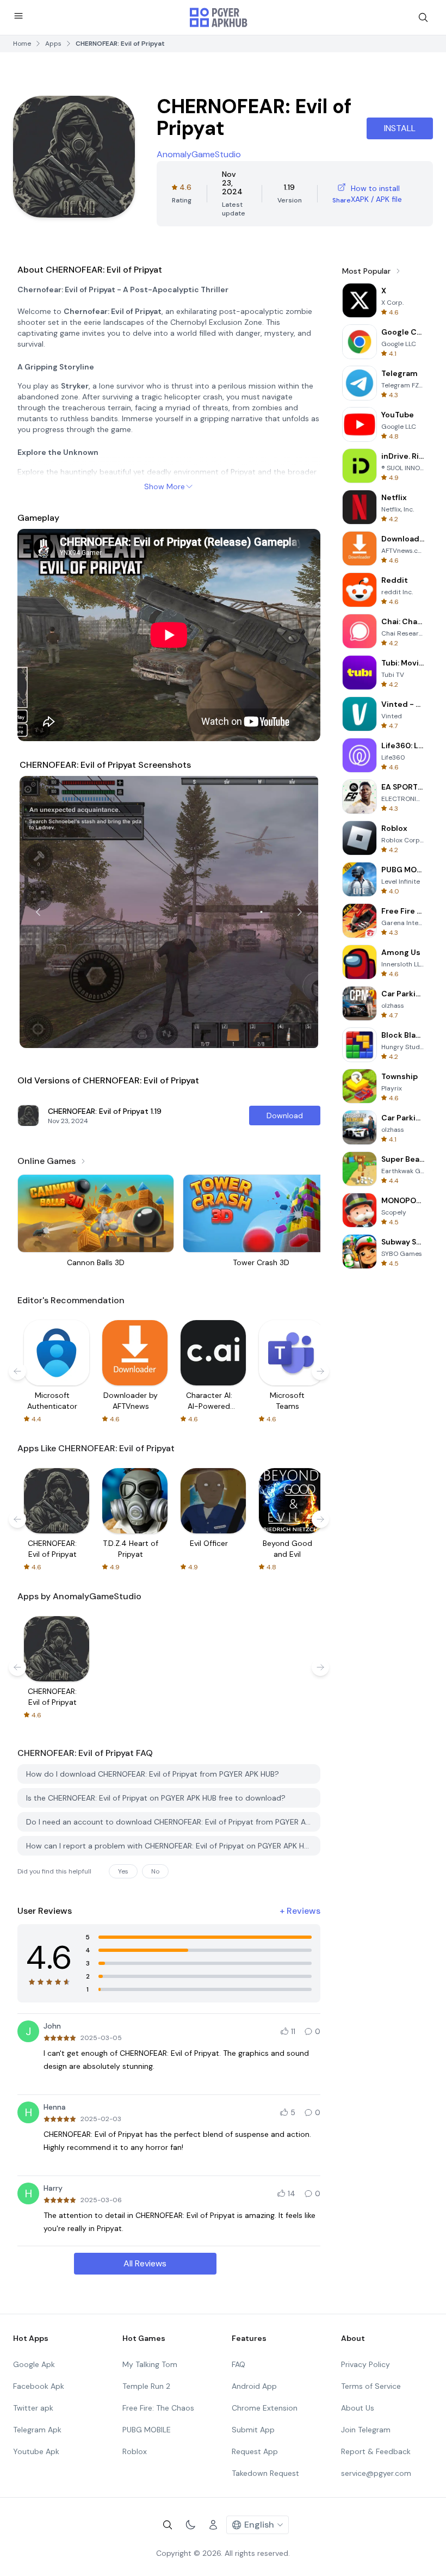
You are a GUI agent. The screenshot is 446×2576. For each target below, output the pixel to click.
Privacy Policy (366, 2364)
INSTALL (400, 128)
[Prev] (38, 912)
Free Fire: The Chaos (158, 2408)
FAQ (239, 2364)
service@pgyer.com (376, 2473)
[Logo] (219, 17)
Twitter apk (33, 2408)
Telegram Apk (37, 2430)
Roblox (135, 2451)
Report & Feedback (376, 2451)
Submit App (253, 2430)
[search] (423, 17)
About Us (358, 2408)
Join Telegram (366, 2430)
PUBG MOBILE (147, 2430)
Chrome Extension (265, 2408)
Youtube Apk (36, 2451)
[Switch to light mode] (190, 2525)
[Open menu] (18, 16)
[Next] (300, 912)
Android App (254, 2386)
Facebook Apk (39, 2386)
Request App (255, 2451)
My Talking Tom (150, 2364)
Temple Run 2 (146, 2386)
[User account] (213, 2525)
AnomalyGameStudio (199, 154)
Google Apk (34, 2364)
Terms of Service (371, 2386)
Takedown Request (265, 2473)
